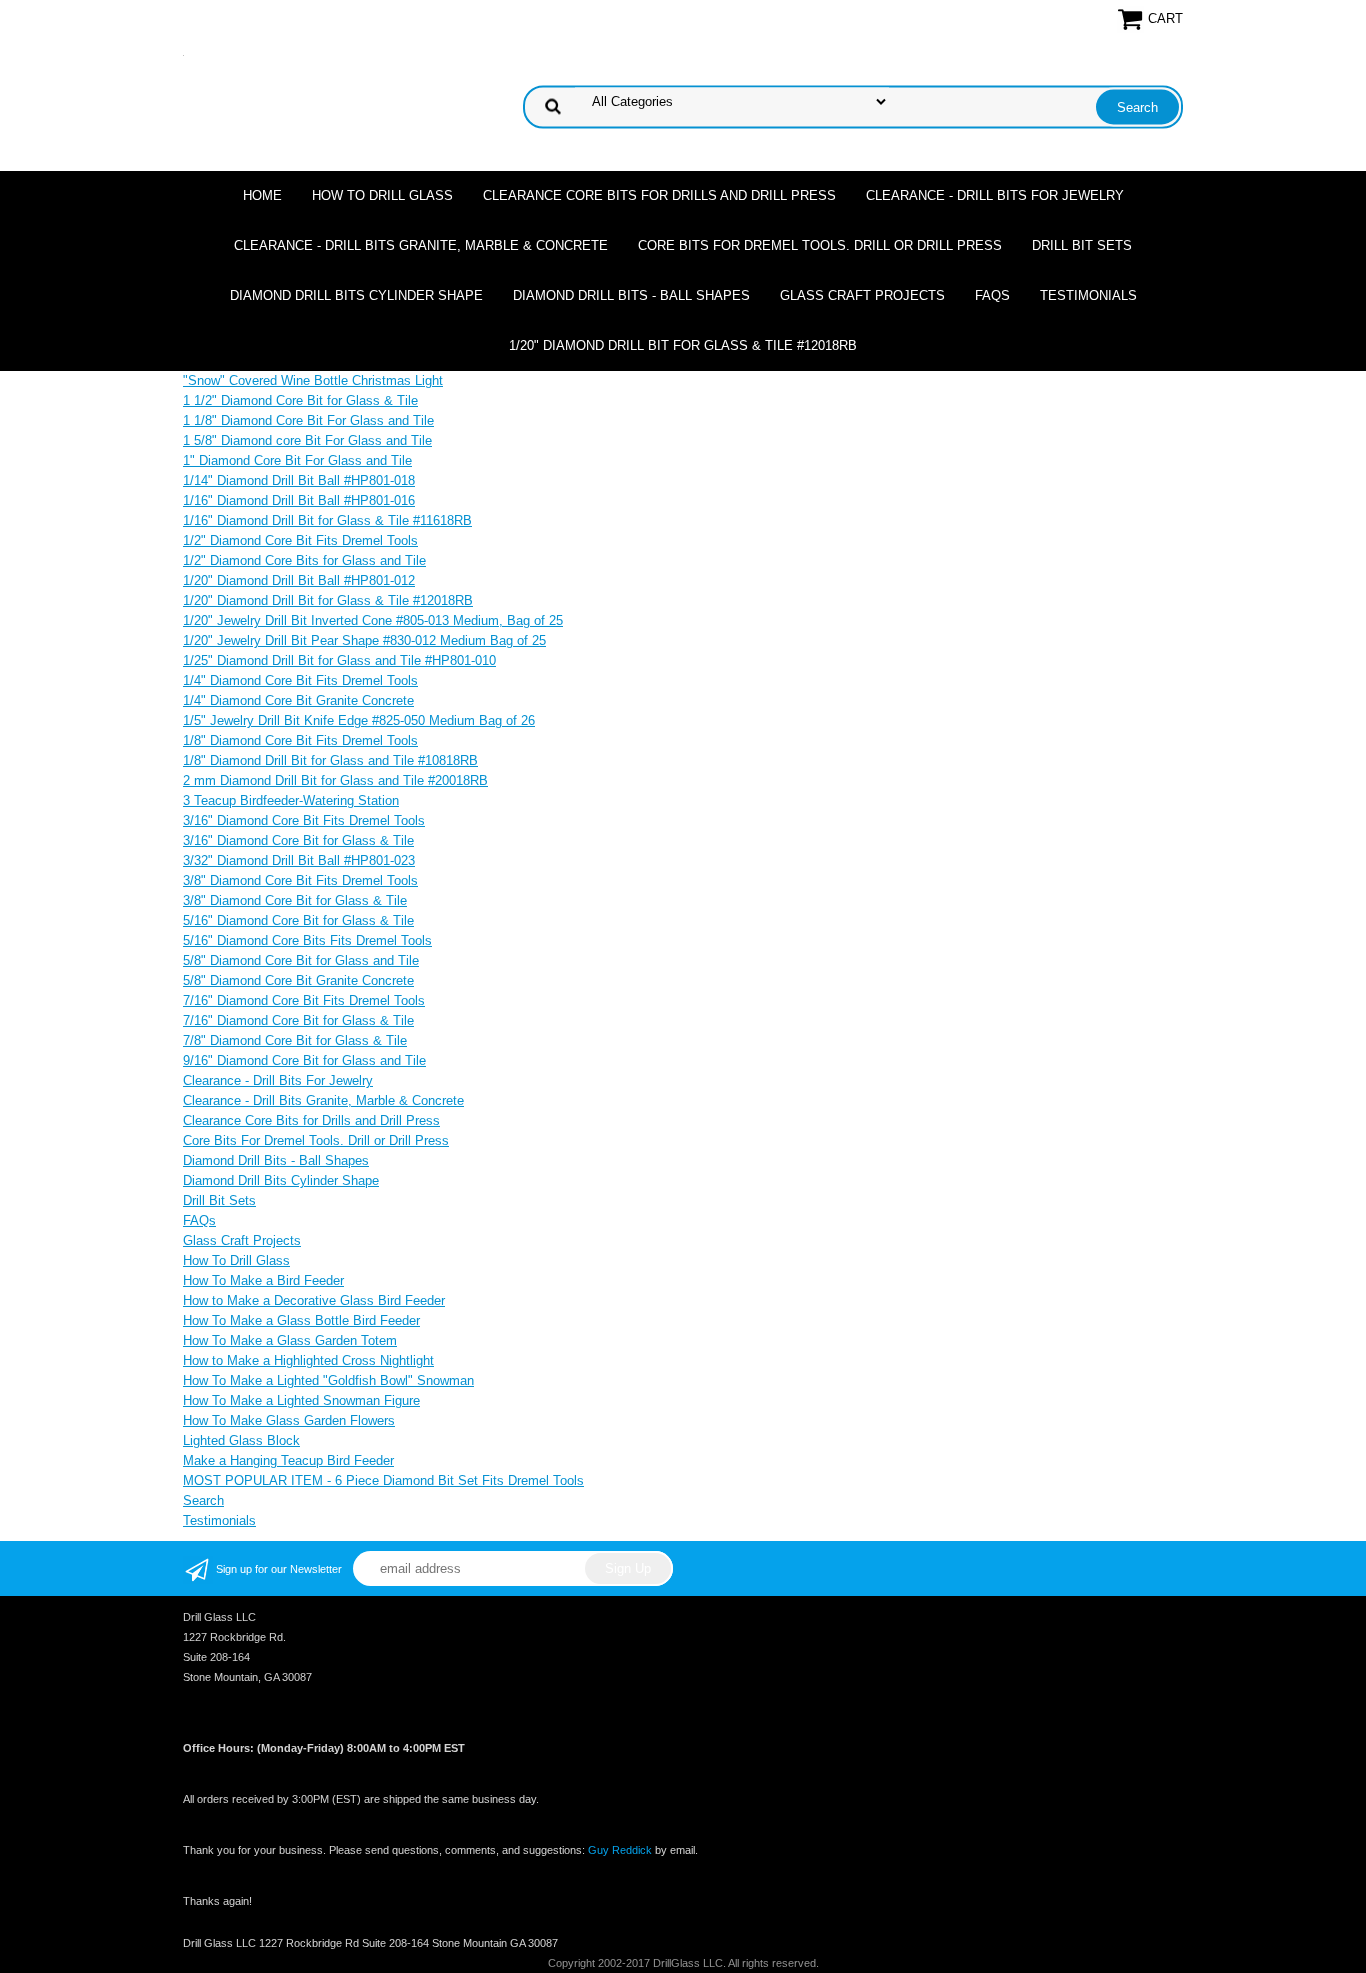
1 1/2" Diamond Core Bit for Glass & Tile (300, 400)
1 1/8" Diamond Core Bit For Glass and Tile (308, 420)
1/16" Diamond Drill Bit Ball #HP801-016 (299, 500)
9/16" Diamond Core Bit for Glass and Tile (304, 1060)
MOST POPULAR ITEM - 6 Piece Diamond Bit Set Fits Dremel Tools (383, 1480)
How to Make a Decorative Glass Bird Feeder (314, 1300)
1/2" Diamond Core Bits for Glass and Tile (304, 560)
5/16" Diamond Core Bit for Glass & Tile (298, 920)
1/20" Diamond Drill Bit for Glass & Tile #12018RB (683, 345)
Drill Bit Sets (1082, 245)
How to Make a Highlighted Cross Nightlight (308, 1360)
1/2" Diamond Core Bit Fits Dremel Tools (300, 540)
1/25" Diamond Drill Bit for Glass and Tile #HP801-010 (339, 660)
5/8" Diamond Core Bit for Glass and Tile (301, 960)
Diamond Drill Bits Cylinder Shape (356, 295)
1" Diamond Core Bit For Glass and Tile (297, 460)
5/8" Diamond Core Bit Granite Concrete (298, 980)
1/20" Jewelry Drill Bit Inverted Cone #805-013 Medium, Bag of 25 (373, 620)
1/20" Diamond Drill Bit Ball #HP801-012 (299, 580)
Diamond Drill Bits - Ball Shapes (631, 295)
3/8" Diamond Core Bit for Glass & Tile (295, 900)
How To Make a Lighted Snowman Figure (301, 1400)
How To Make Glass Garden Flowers (289, 1420)
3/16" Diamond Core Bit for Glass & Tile (298, 840)
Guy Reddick (620, 1850)
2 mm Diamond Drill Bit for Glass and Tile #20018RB (335, 780)
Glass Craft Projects (862, 295)
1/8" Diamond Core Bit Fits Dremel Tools (300, 740)
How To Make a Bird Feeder (263, 1280)
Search (203, 1500)
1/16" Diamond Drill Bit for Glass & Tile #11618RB (327, 520)
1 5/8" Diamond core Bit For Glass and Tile (307, 440)
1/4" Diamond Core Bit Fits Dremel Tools (300, 680)
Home (262, 195)
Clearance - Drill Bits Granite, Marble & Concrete (421, 245)
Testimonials (1088, 295)
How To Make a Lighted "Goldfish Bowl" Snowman (328, 1380)
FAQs (992, 295)
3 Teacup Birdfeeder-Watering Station (291, 800)
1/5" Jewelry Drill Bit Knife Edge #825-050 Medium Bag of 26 (359, 720)
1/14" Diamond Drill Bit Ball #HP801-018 (299, 480)
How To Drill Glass (382, 195)
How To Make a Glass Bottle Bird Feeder (301, 1320)
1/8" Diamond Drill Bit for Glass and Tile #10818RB (330, 760)
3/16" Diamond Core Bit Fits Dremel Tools (304, 820)
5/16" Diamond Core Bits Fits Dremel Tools (307, 940)
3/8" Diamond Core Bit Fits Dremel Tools (300, 880)
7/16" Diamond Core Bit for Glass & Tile (298, 1020)
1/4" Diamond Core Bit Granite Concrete (298, 700)
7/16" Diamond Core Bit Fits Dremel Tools (304, 1000)
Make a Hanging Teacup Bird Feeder (288, 1460)
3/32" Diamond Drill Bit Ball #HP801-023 (299, 860)
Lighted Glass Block (241, 1440)
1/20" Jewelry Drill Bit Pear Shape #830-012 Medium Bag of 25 (364, 640)
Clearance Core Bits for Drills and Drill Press (659, 195)
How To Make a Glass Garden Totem (290, 1340)
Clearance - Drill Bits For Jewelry (995, 195)
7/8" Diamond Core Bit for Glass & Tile (295, 1040)
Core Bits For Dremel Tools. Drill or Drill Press (820, 245)
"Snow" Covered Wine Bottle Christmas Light (313, 380)
